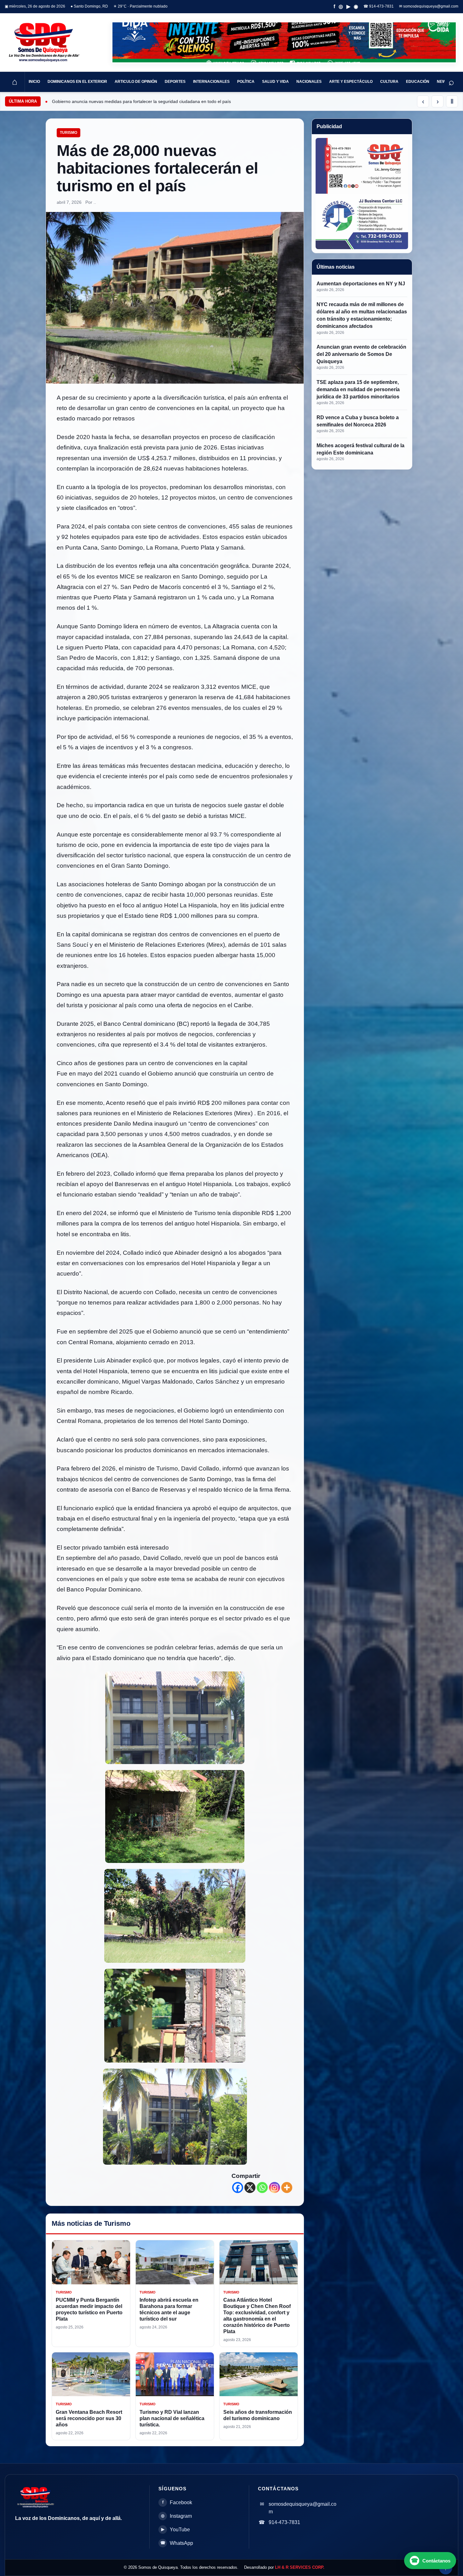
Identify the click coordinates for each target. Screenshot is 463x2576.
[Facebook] (238, 2188)
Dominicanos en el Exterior (77, 82)
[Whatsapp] (262, 2188)
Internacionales (211, 82)
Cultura (389, 82)
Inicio (34, 82)
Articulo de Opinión (136, 82)
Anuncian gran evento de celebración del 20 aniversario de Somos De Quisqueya (361, 354)
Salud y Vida (275, 82)
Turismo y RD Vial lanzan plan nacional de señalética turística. (172, 2418)
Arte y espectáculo (351, 82)
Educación (418, 82)
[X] (250, 2188)
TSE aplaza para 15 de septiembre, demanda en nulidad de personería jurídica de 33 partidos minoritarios (358, 389)
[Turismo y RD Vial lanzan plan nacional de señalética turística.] (175, 2374)
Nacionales (309, 82)
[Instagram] (274, 2188)
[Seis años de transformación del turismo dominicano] (259, 2374)
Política (246, 82)
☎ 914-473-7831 (379, 6)
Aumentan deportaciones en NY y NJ (361, 284)
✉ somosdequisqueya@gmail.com (429, 6)
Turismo (69, 133)
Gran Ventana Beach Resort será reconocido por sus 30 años (89, 2418)
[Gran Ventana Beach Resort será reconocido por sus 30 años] (91, 2374)
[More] (287, 2188)
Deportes (175, 82)
